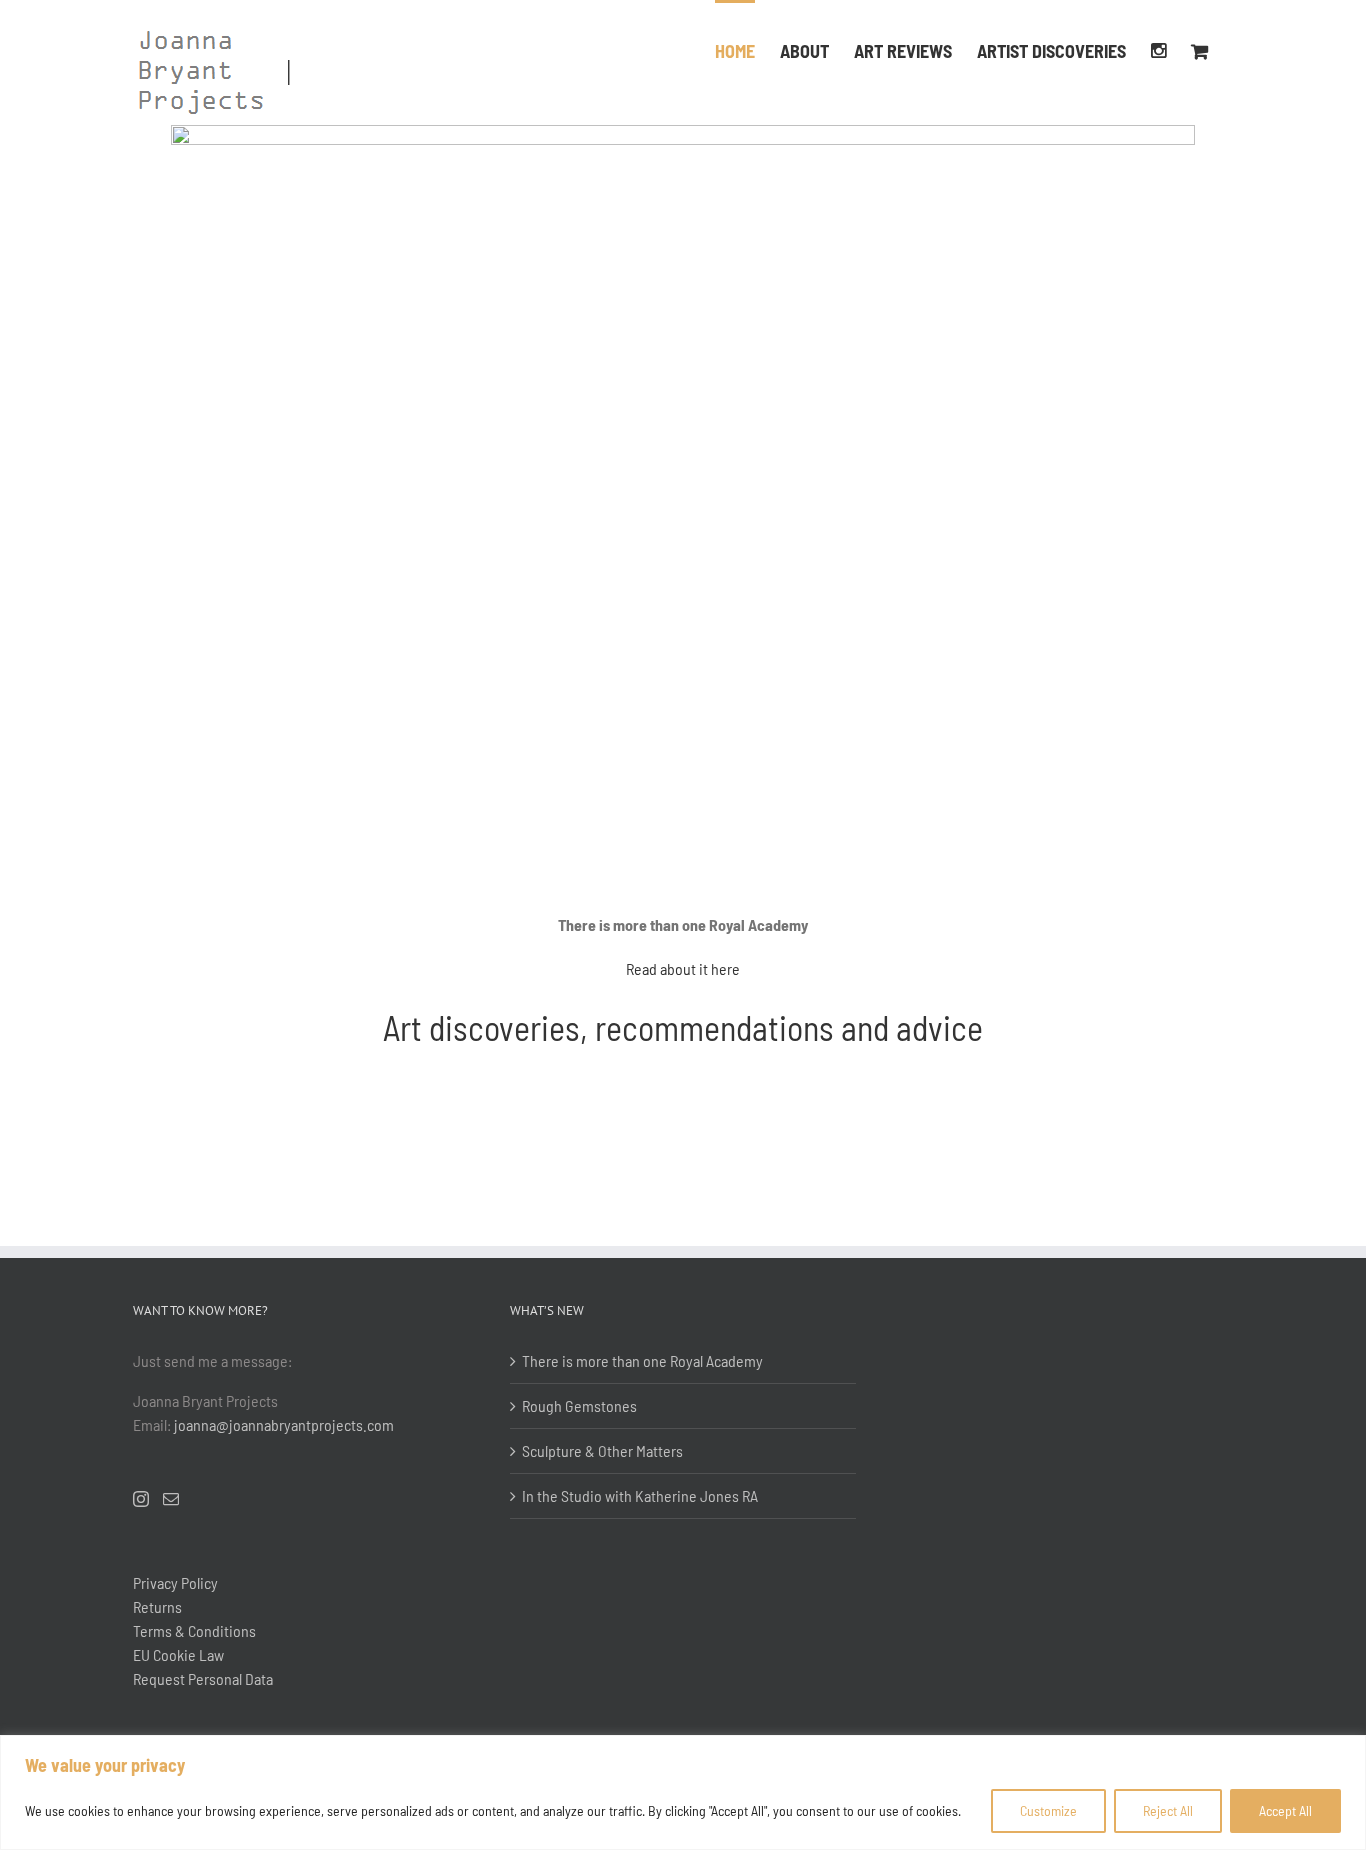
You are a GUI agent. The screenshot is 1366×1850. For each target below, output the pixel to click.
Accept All (1285, 1810)
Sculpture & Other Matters (602, 1450)
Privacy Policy (175, 1582)
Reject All (1168, 1810)
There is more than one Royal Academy (642, 1360)
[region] (683, 1792)
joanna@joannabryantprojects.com (284, 1424)
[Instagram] (1158, 49)
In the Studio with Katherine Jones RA (640, 1495)
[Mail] (171, 1499)
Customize (1048, 1810)
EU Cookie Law (178, 1654)
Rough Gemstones (579, 1405)
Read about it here (683, 968)
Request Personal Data (203, 1678)
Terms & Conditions (194, 1630)
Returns (157, 1606)
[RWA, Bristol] (683, 132)
